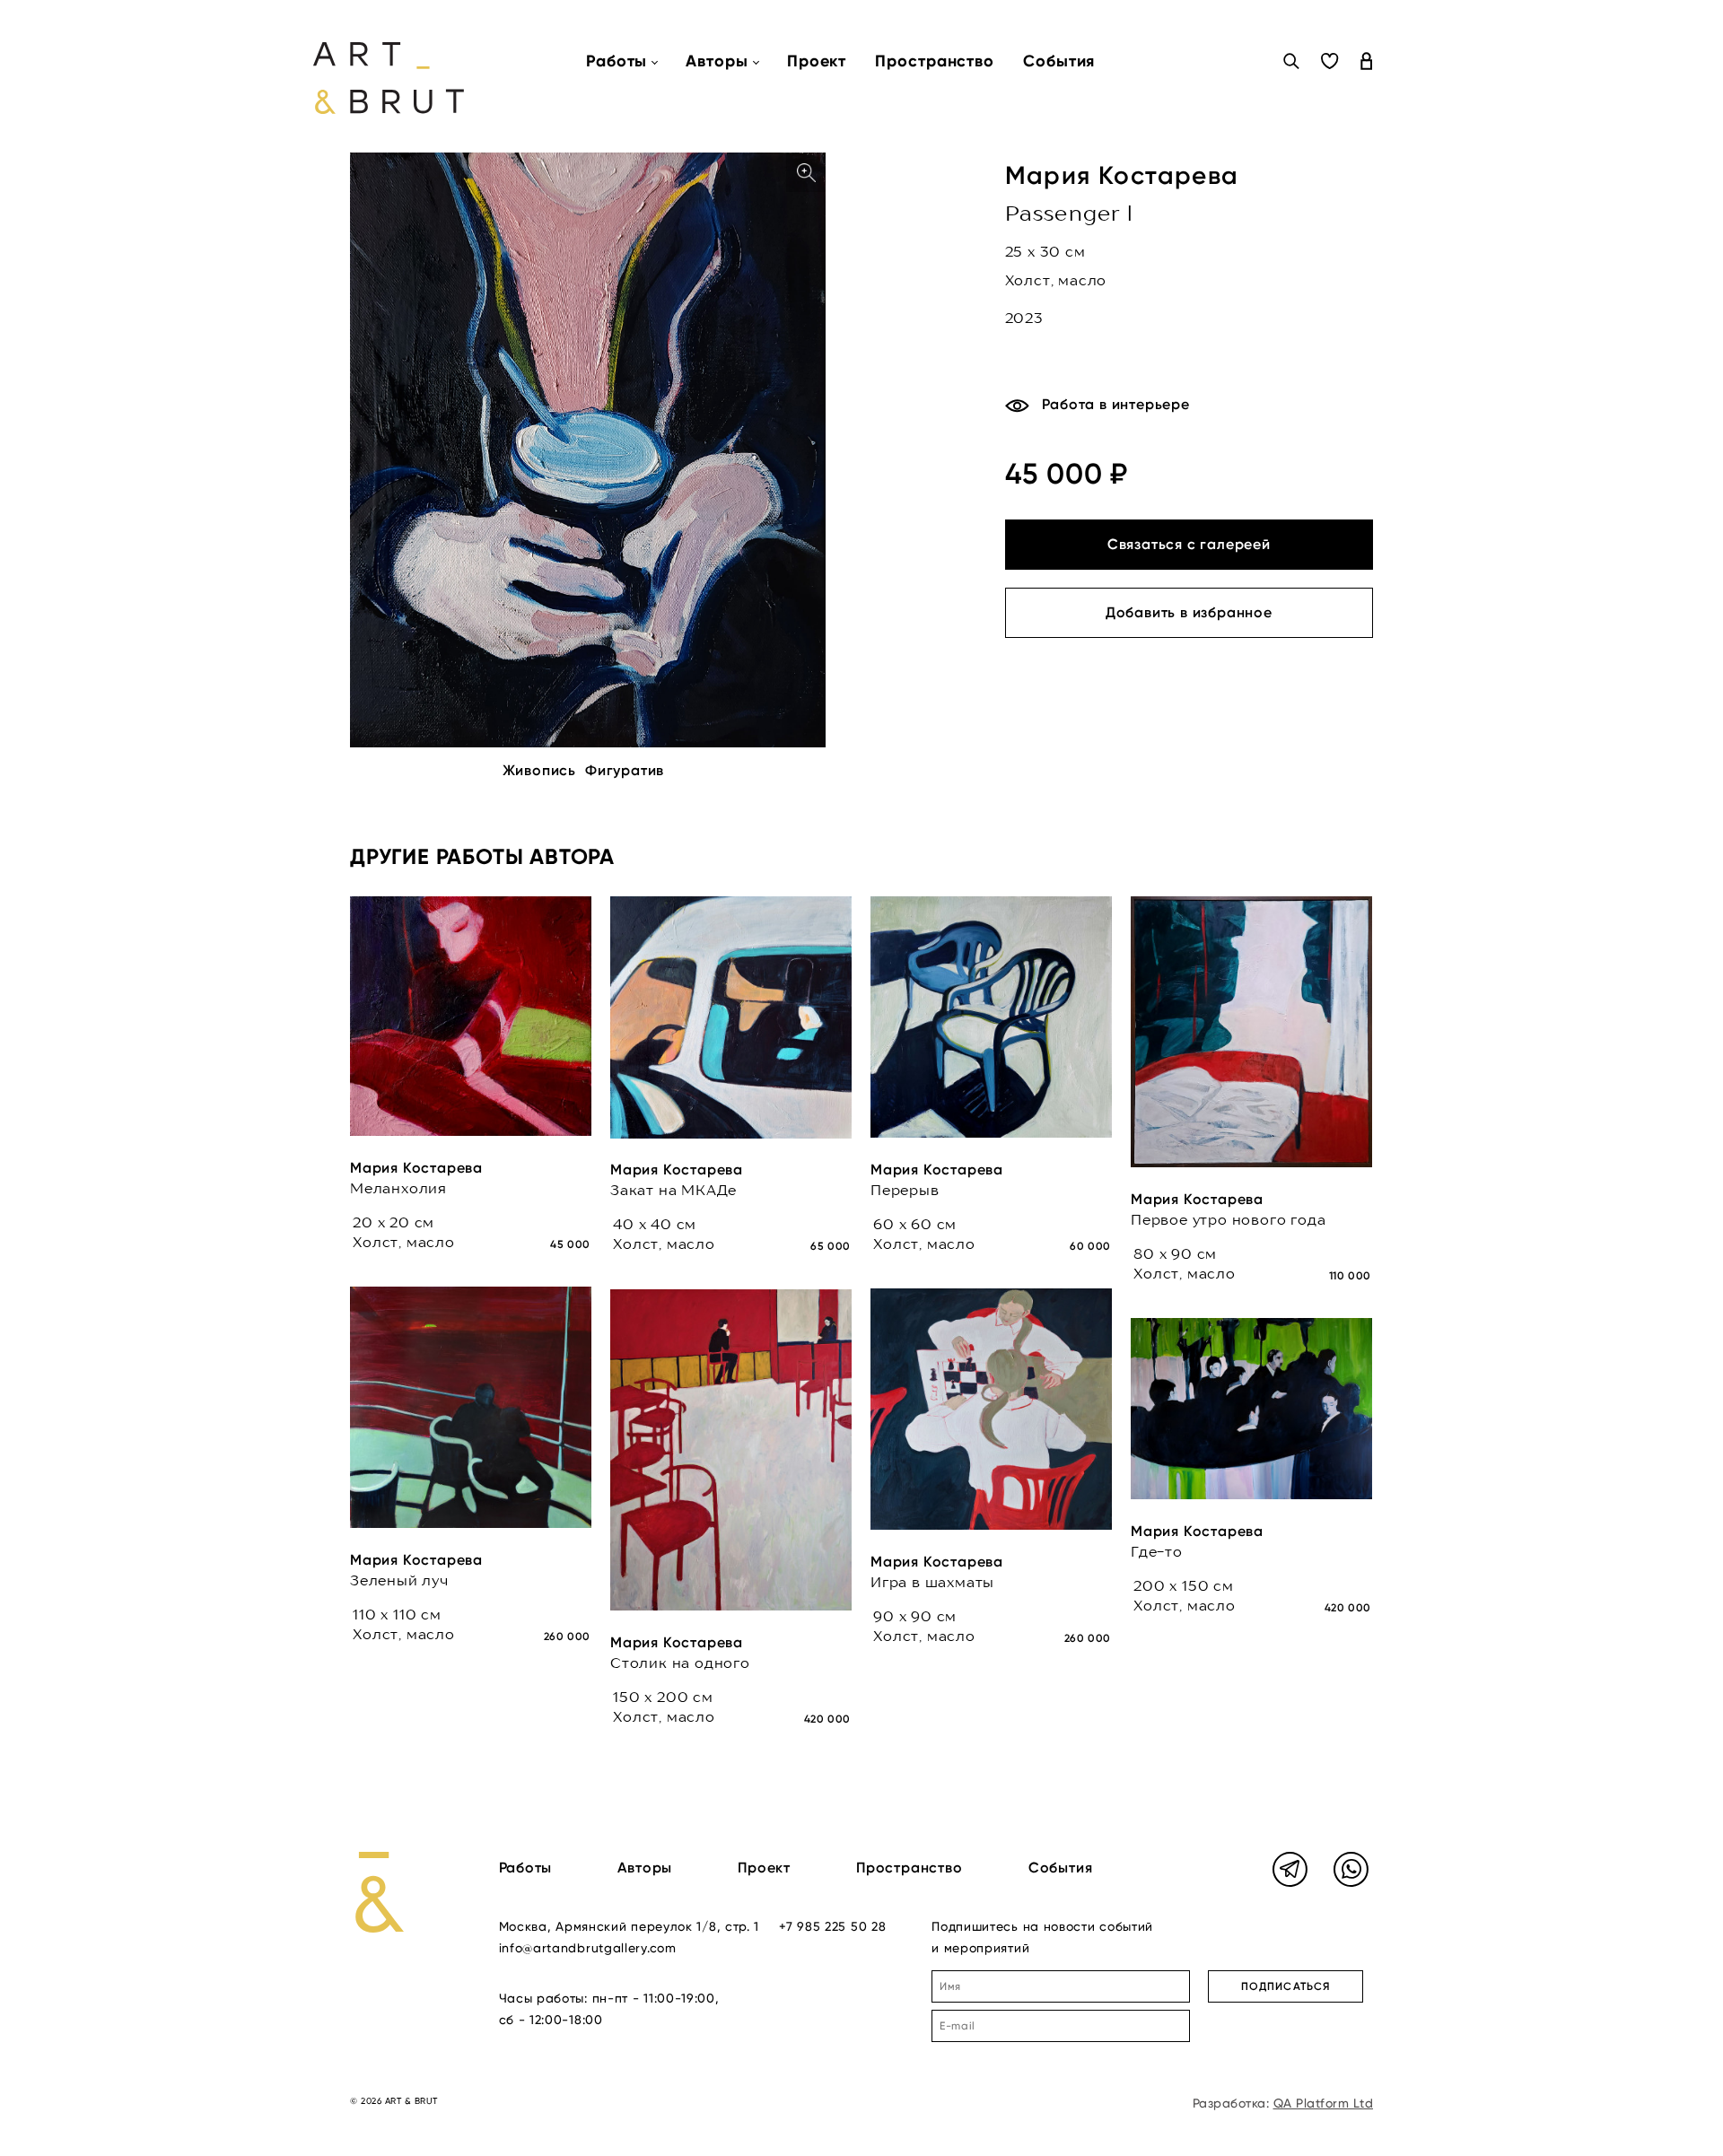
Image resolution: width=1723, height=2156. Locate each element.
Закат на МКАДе (673, 1190)
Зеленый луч (399, 1580)
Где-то (1157, 1551)
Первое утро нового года (1228, 1219)
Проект (817, 61)
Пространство (935, 61)
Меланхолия (398, 1188)
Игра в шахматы (932, 1582)
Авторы (645, 1868)
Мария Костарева (1122, 175)
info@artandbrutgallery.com (588, 1948)
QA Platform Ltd (1324, 2103)
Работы (526, 1868)
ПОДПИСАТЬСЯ (1286, 1986)
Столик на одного (680, 1663)
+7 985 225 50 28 (832, 1926)
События (1059, 61)
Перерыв (905, 1190)
